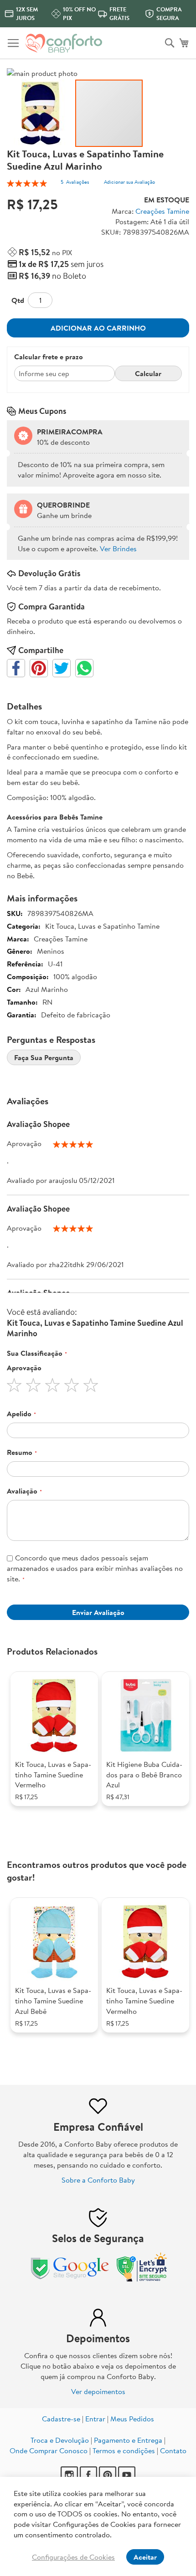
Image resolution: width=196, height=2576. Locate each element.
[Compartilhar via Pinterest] (39, 668)
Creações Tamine (162, 211)
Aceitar (145, 2557)
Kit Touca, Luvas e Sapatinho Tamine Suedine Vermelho (53, 1775)
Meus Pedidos (132, 2419)
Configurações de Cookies (73, 2557)
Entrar (95, 2419)
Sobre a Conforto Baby (98, 2180)
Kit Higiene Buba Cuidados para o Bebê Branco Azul (144, 1775)
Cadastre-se (61, 2419)
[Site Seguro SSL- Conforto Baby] (142, 2279)
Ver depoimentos (98, 2391)
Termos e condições (124, 2450)
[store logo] (64, 43)
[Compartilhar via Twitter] (62, 668)
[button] (41, 113)
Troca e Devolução (60, 2440)
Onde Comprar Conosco (49, 2450)
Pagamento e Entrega (128, 2440)
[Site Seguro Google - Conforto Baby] (71, 2279)
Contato (173, 2450)
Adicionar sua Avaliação (129, 182)
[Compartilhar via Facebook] (16, 668)
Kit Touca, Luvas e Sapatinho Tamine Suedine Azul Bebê (53, 2001)
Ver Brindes (118, 548)
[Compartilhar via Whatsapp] (84, 668)
